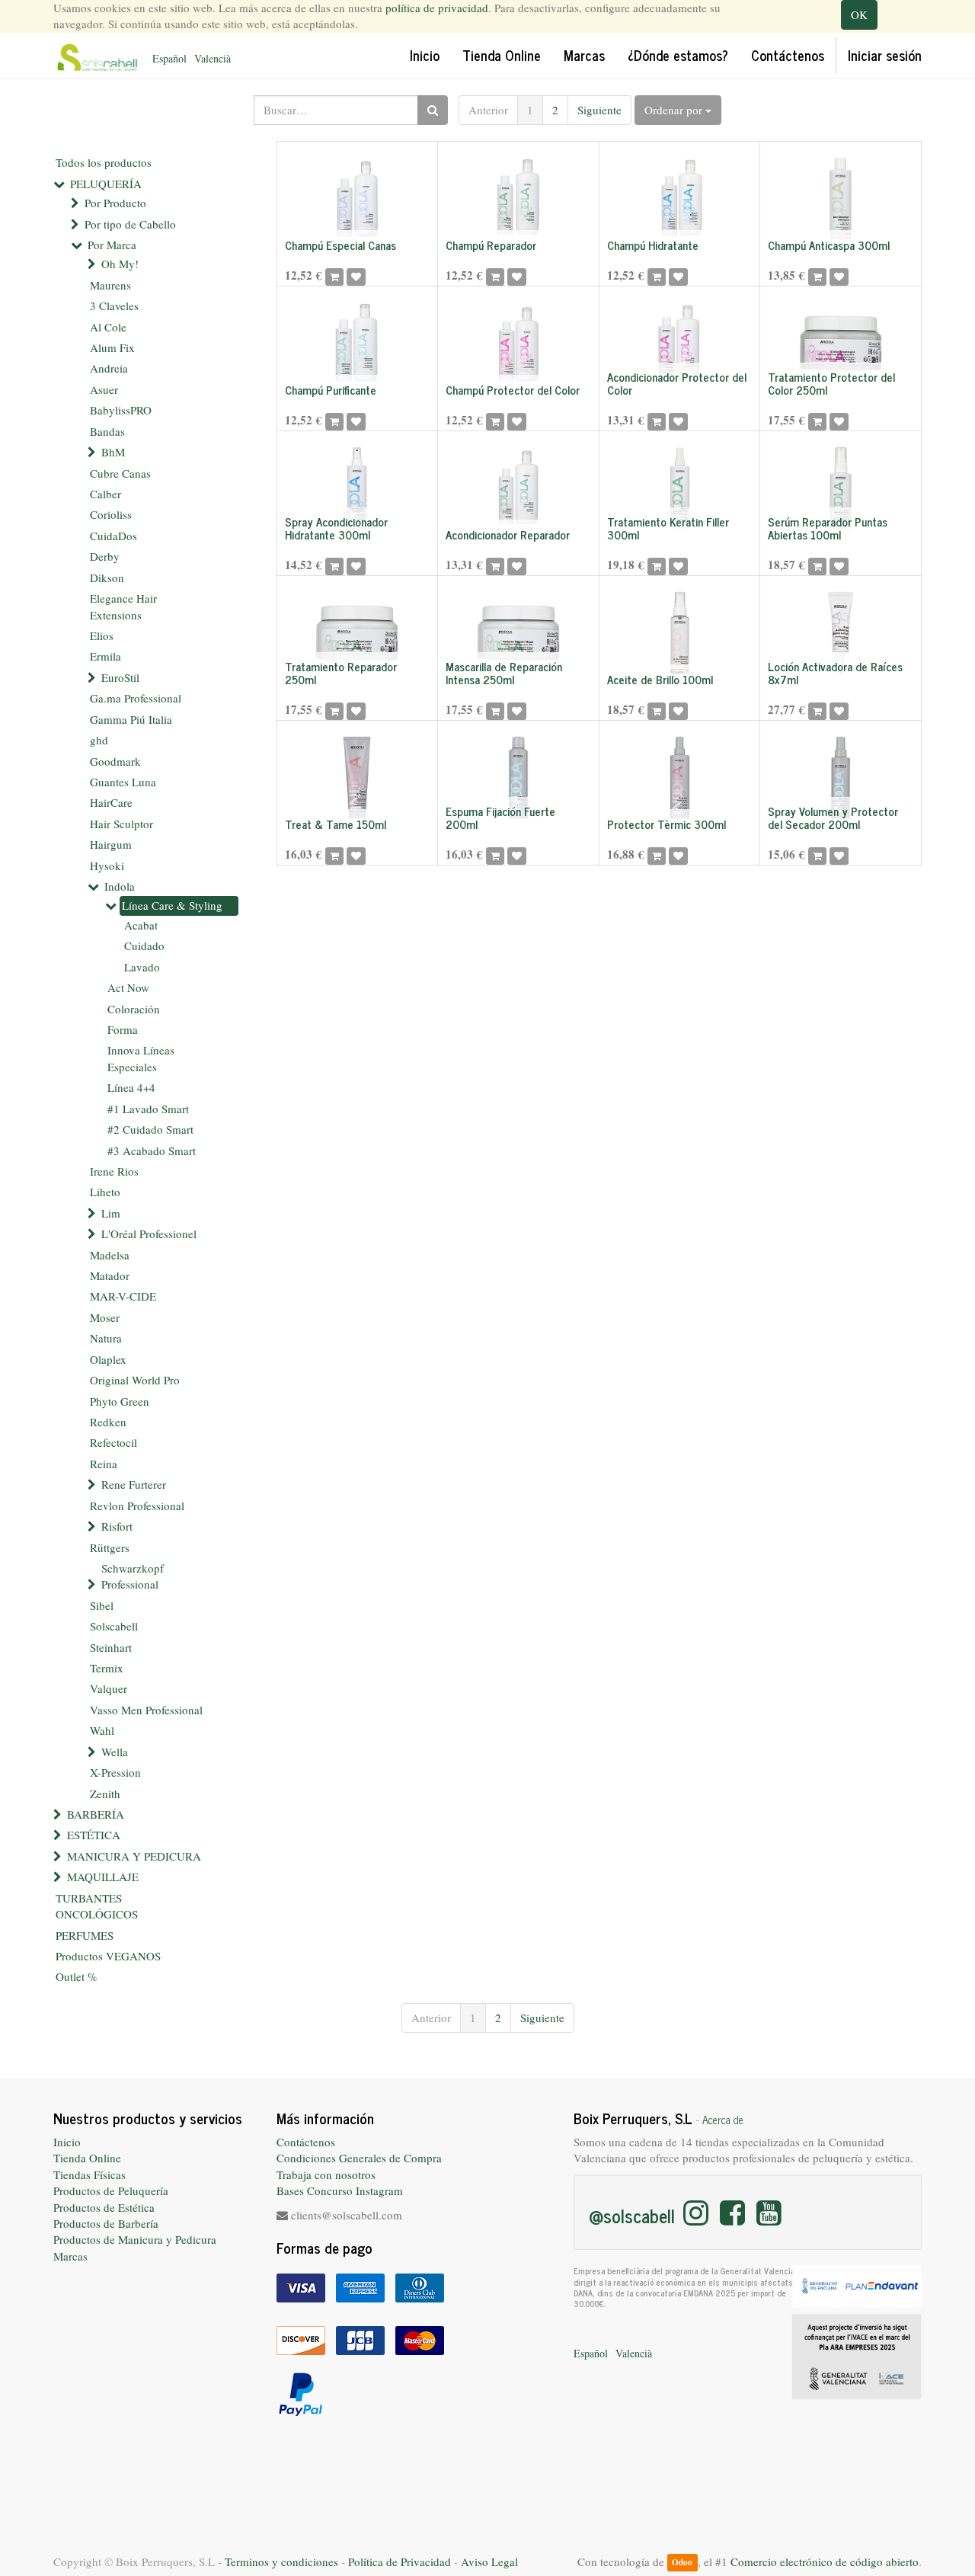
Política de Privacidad (400, 2562)
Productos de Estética (104, 2207)
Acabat (141, 925)
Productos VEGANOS (108, 1956)
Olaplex (108, 1359)
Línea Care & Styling (172, 905)
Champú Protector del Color (513, 390)
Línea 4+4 (131, 1087)
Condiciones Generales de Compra (359, 2158)
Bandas (107, 431)
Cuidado (144, 946)
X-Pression (115, 1772)
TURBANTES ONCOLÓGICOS (97, 1906)
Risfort (117, 1526)
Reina (104, 1464)
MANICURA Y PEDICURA (134, 1856)
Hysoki (107, 866)
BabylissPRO (121, 410)
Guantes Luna (123, 782)
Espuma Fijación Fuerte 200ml (500, 818)
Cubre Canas (120, 473)
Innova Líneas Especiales (141, 1058)
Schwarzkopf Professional (133, 1576)
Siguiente (599, 110)
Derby (105, 556)
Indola (120, 886)
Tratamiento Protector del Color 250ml (831, 383)
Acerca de (723, 2120)
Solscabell (114, 1626)
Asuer (104, 389)
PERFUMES (85, 1935)
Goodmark (115, 761)
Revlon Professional (137, 1506)
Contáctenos (306, 2142)
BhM (113, 452)
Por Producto (115, 203)
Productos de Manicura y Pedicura (135, 2239)
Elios (102, 635)
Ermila (105, 656)
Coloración (134, 1009)
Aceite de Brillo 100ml (660, 679)
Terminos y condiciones (281, 2562)
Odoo (682, 2563)
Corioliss (111, 514)
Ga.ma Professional (136, 698)
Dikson (107, 578)
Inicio (67, 2142)
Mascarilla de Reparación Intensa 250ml (504, 673)
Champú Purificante (331, 390)
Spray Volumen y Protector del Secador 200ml (833, 818)
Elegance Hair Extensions (123, 606)
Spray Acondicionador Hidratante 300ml (336, 528)
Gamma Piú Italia (131, 719)
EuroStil (120, 677)
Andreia (109, 368)
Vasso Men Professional (146, 1710)
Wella (115, 1752)
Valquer (109, 1688)
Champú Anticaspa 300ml (829, 245)
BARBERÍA (96, 1814)
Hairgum (111, 844)
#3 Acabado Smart (152, 1150)
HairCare (111, 802)
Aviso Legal (489, 2562)
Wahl (102, 1730)
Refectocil (113, 1442)
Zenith (105, 1794)
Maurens (110, 285)
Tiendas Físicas (90, 2174)
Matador (110, 1275)
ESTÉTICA (94, 1835)
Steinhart (111, 1647)
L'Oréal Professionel (149, 1234)
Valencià (213, 58)
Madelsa (110, 1255)
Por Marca (112, 245)
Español (169, 58)
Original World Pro (135, 1380)
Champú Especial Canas (340, 245)
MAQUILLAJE (103, 1877)
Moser (105, 1317)
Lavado (142, 967)
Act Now (128, 987)
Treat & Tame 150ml (336, 824)
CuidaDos (113, 536)
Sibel (102, 1605)
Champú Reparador (491, 245)
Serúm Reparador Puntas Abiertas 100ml (828, 528)
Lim (111, 1213)
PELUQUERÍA (106, 184)
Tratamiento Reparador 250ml (341, 673)
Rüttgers (110, 1547)
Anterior (488, 110)
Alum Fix (112, 347)
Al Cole (108, 327)
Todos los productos (104, 162)
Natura (106, 1338)
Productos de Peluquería (111, 2190)
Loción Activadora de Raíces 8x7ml (835, 673)
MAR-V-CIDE (123, 1296)
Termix (107, 1668)
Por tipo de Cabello (130, 224)
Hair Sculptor (121, 824)
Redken (108, 1422)
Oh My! (120, 264)
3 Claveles (114, 306)
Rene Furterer (134, 1484)
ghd (99, 740)
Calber (105, 494)
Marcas (70, 2256)
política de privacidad (437, 8)
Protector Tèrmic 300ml (667, 824)
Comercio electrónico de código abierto (825, 2562)
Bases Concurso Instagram (340, 2190)
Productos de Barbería (106, 2223)
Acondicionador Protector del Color (677, 383)
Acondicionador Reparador (508, 534)
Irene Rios (114, 1171)
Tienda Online (87, 2158)
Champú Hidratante (653, 245)
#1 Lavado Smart (148, 1109)
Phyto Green (120, 1401)
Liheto (105, 1192)
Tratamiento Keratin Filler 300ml (668, 528)
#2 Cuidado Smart (150, 1129)
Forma (123, 1029)
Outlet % (77, 1976)
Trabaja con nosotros (326, 2174)
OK (859, 14)
